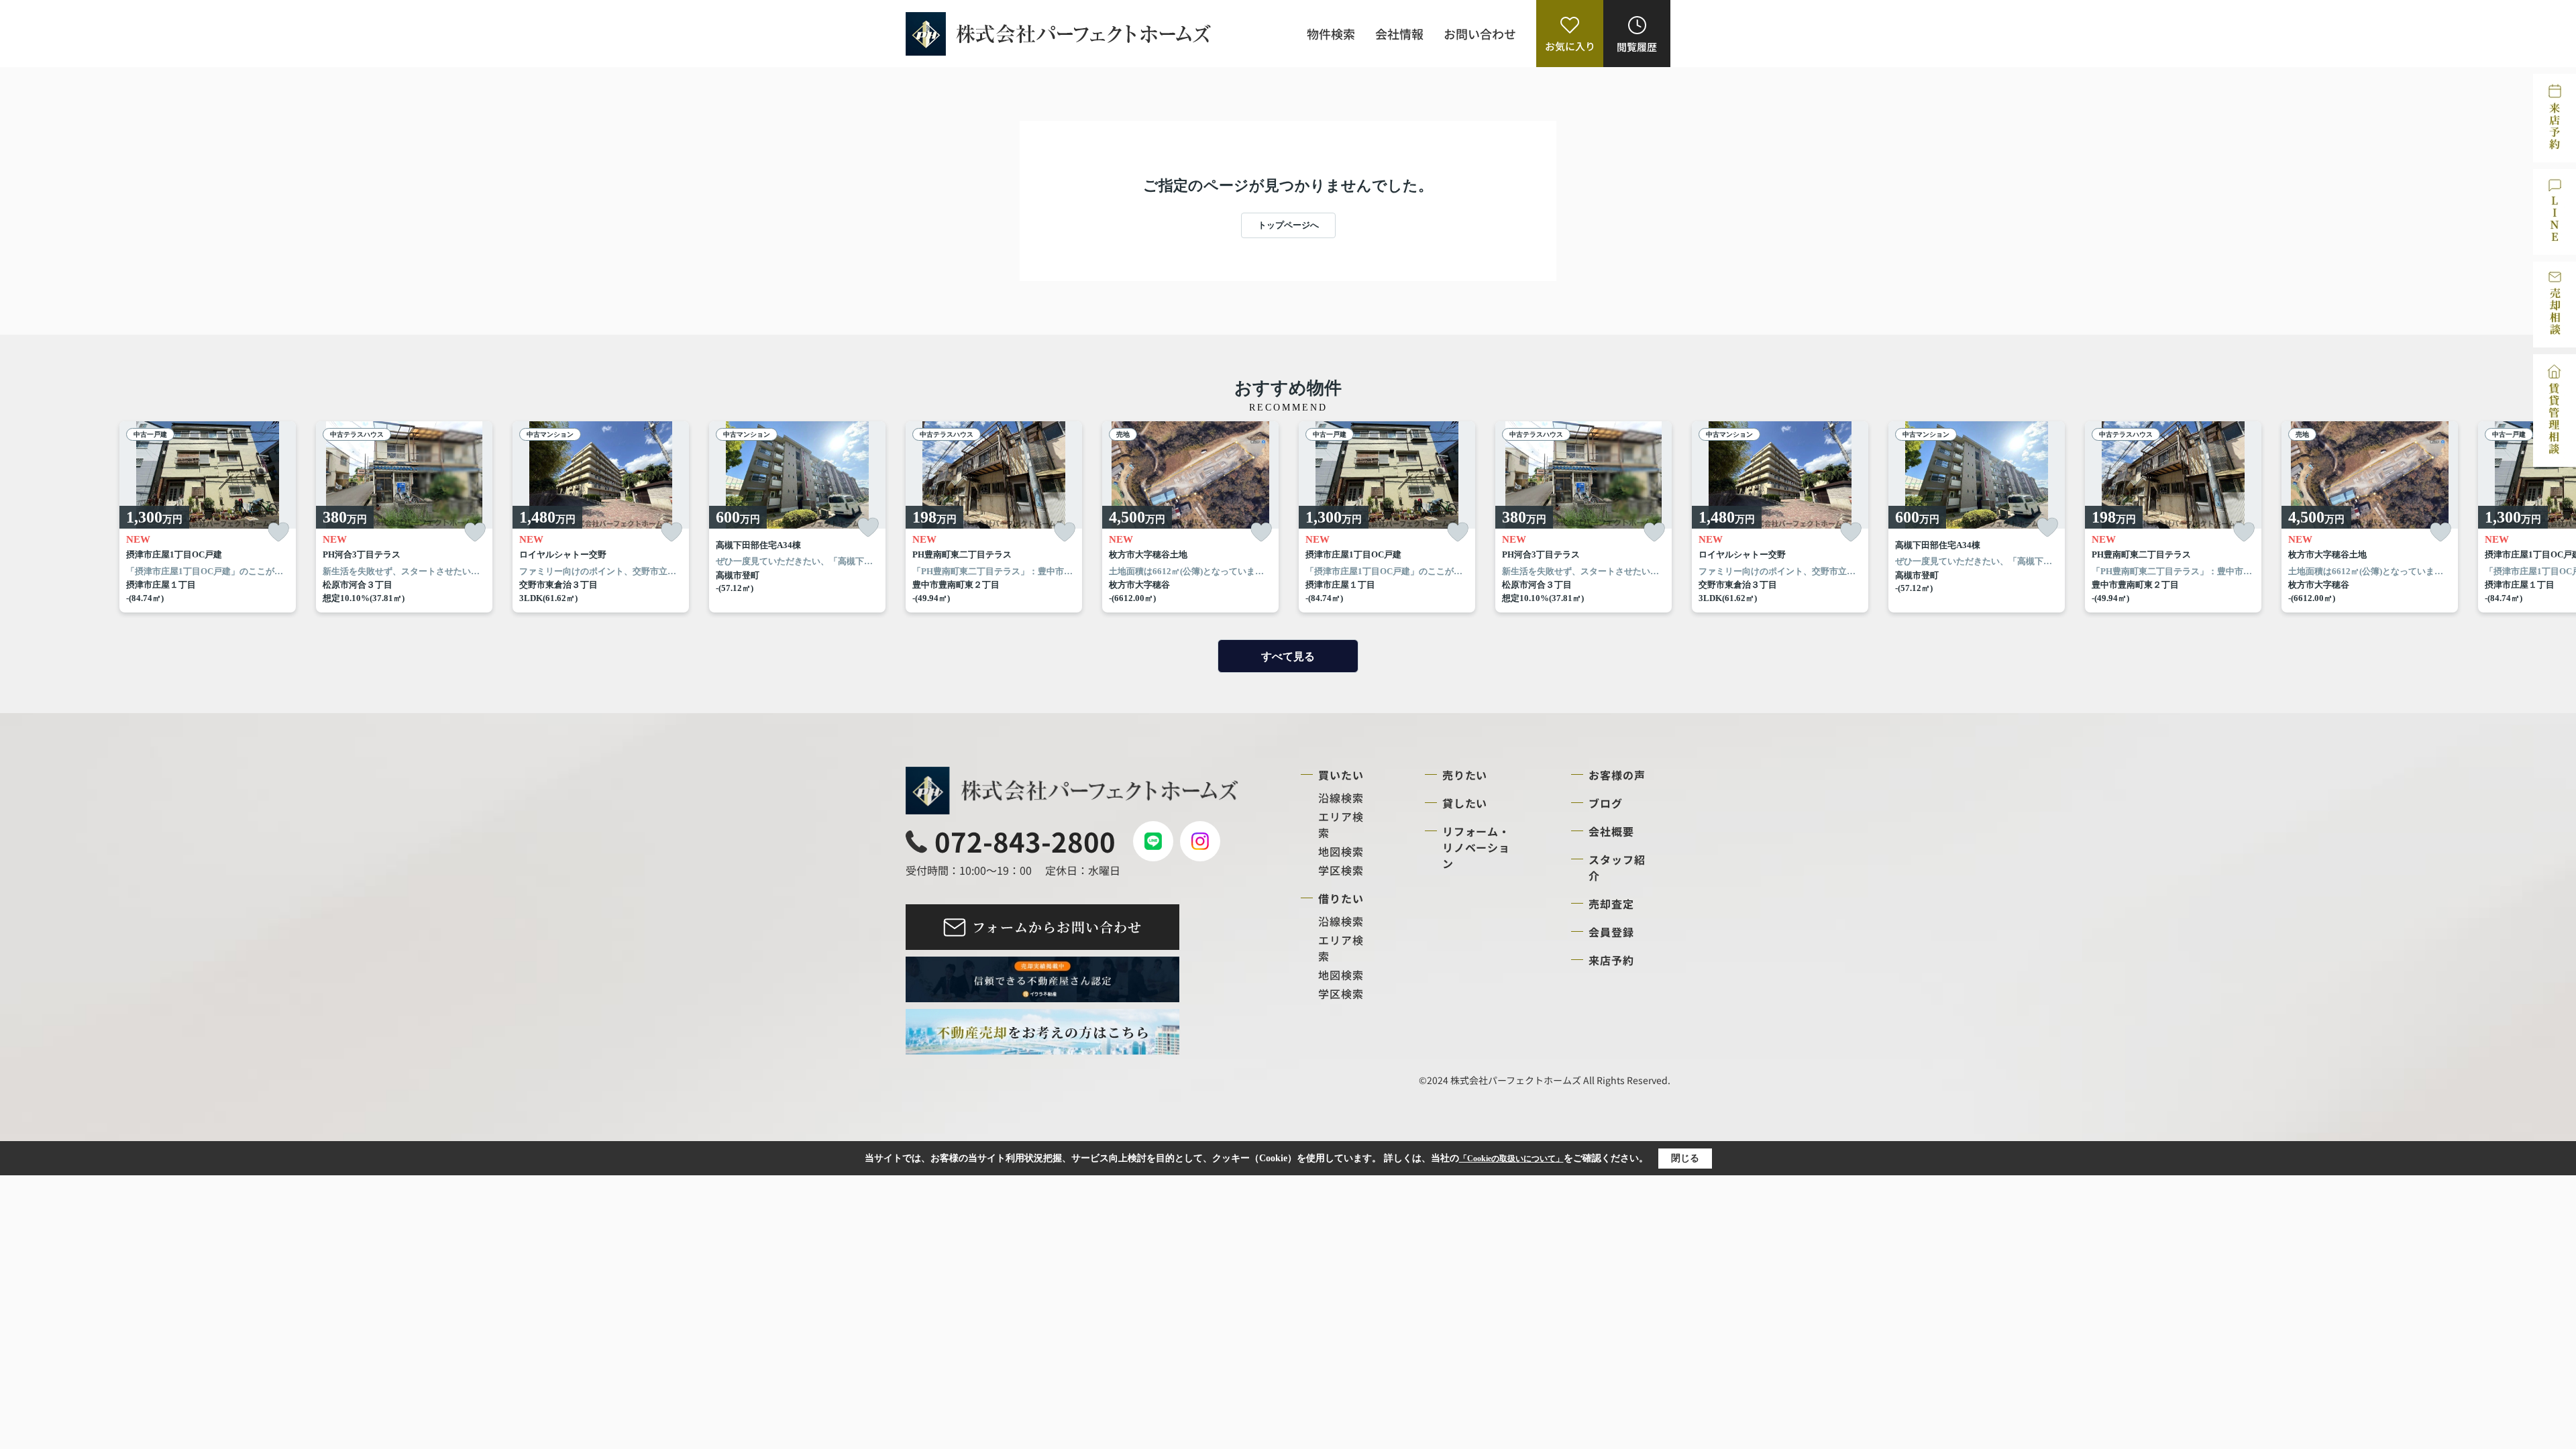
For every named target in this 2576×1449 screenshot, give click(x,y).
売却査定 (1611, 904)
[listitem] (994, 517)
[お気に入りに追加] (278, 532)
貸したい (1465, 803)
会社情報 (1399, 34)
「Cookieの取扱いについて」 (1511, 1159)
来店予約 (1611, 960)
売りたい (1465, 775)
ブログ (1606, 803)
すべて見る (1288, 656)
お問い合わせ (1480, 34)
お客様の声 (1617, 775)
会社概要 (1611, 831)
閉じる (1685, 1158)
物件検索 (1331, 34)
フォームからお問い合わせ (1057, 927)
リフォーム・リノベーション (1477, 847)
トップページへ (1288, 225)
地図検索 (1341, 851)
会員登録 (1611, 932)
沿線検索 (1341, 798)
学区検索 (1341, 870)
